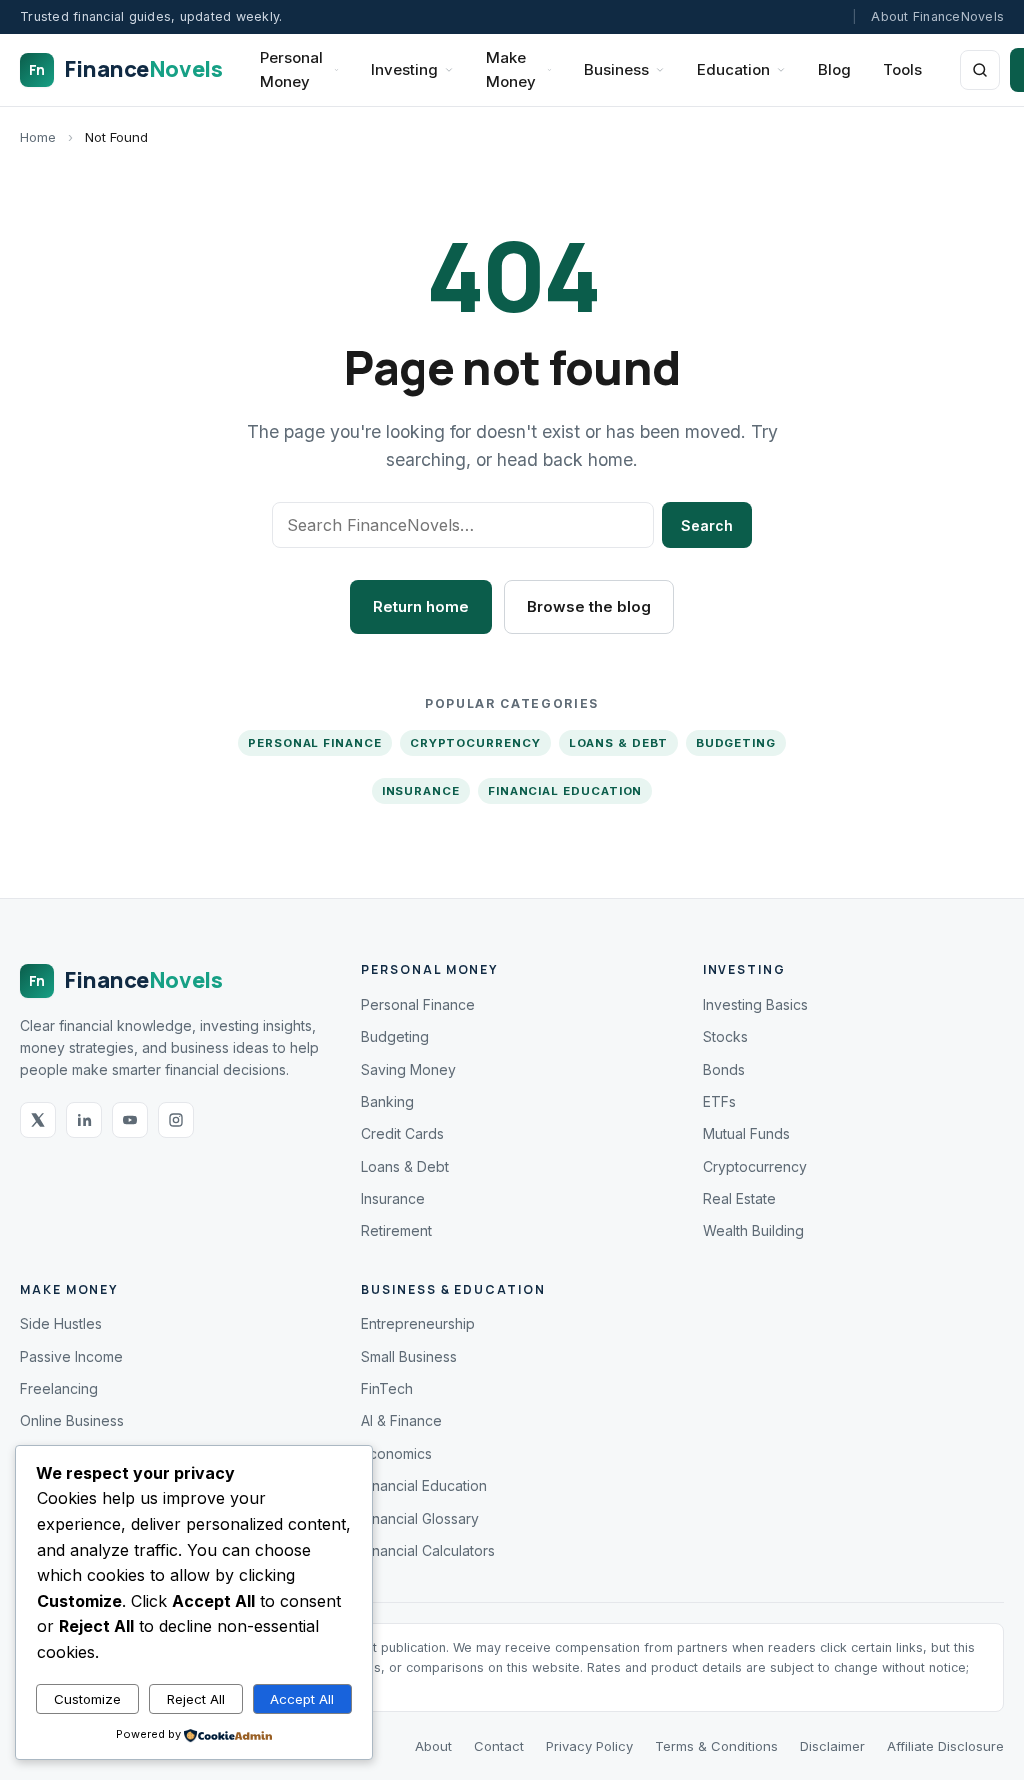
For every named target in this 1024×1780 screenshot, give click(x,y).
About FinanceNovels (937, 16)
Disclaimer (832, 1746)
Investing (404, 69)
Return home (421, 606)
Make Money (511, 69)
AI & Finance (401, 1420)
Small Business (409, 1356)
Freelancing (59, 1388)
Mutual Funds (746, 1133)
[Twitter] (38, 1120)
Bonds (724, 1069)
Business (616, 69)
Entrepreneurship (418, 1323)
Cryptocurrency (475, 743)
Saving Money (408, 1069)
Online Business (72, 1420)
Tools (902, 69)
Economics (396, 1453)
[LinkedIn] (84, 1120)
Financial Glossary (420, 1518)
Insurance (421, 791)
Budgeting (736, 743)
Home (38, 137)
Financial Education (565, 791)
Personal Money (291, 69)
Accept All (302, 1699)
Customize (87, 1699)
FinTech (387, 1388)
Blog (834, 69)
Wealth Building (753, 1230)
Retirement (396, 1230)
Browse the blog (589, 606)
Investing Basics (755, 1004)
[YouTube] (130, 1120)
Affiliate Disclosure (945, 1746)
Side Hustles (61, 1323)
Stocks (725, 1036)
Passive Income (71, 1356)
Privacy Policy (589, 1746)
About (433, 1746)
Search (707, 525)
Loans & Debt (618, 743)
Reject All (196, 1699)
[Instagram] (176, 1120)
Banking (387, 1101)
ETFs (719, 1101)
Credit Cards (402, 1133)
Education (733, 69)
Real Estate (739, 1198)
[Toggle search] (980, 70)
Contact (499, 1746)
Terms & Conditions (716, 1746)
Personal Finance (315, 743)
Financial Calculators (428, 1550)
